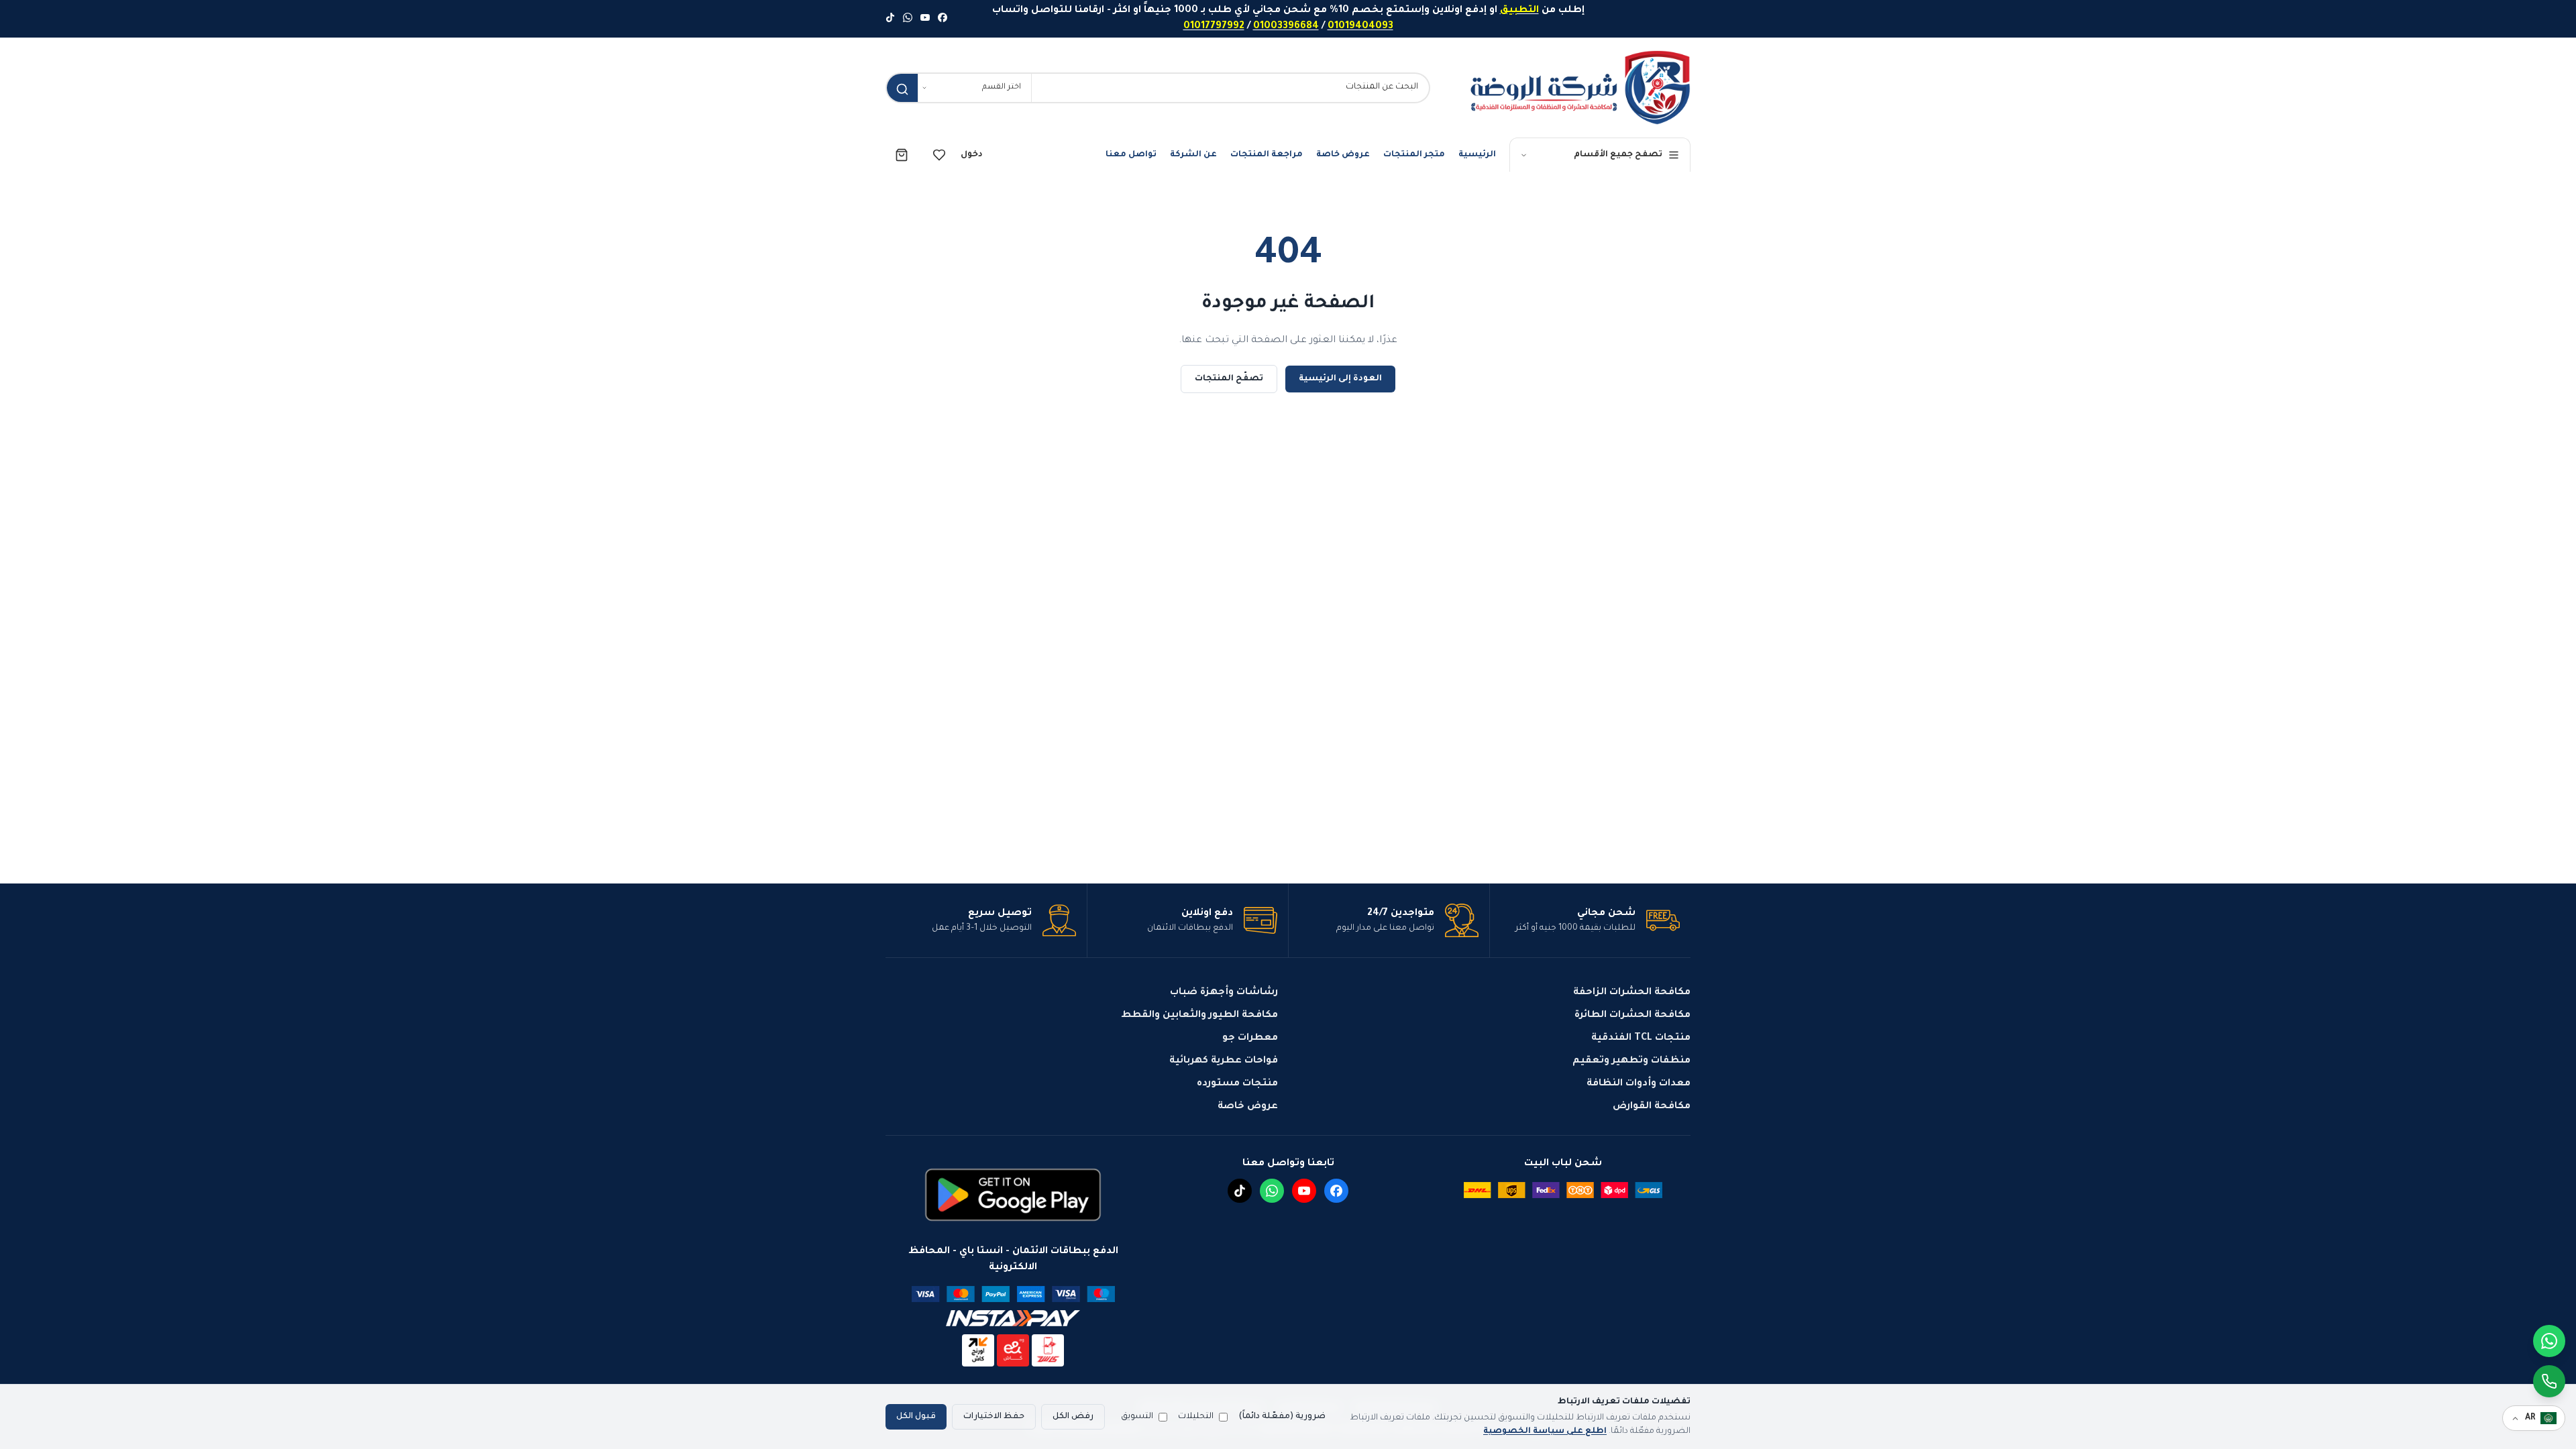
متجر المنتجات (1414, 155)
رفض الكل (1073, 1417)
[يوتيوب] (925, 19)
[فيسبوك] (943, 19)
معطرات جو (1250, 1038)
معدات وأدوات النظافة (1639, 1084)
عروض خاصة (1343, 155)
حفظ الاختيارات (994, 1417)
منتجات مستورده (1237, 1084)
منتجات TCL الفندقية (1641, 1038)
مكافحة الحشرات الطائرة (1632, 1016)
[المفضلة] (939, 155)
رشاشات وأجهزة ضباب (1224, 993)
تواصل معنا (1131, 155)
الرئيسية (1477, 155)
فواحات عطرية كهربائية (1224, 1061)
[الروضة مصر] (1580, 88)
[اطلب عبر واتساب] (2549, 1381)
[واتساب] (908, 19)
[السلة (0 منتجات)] (902, 155)
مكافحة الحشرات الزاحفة (1632, 993)
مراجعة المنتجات (1267, 155)
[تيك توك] (890, 19)
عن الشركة (1193, 155)
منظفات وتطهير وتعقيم (1631, 1061)
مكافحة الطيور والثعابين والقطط (1199, 1016)
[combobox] (1230, 88)
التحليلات (1196, 1417)
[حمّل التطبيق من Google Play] (1013, 1195)
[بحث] (902, 89)
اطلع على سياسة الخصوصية (1545, 1432)
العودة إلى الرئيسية (1340, 379)
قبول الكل (916, 1417)
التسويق (1137, 1417)
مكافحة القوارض (1652, 1107)
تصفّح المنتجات (1229, 379)
